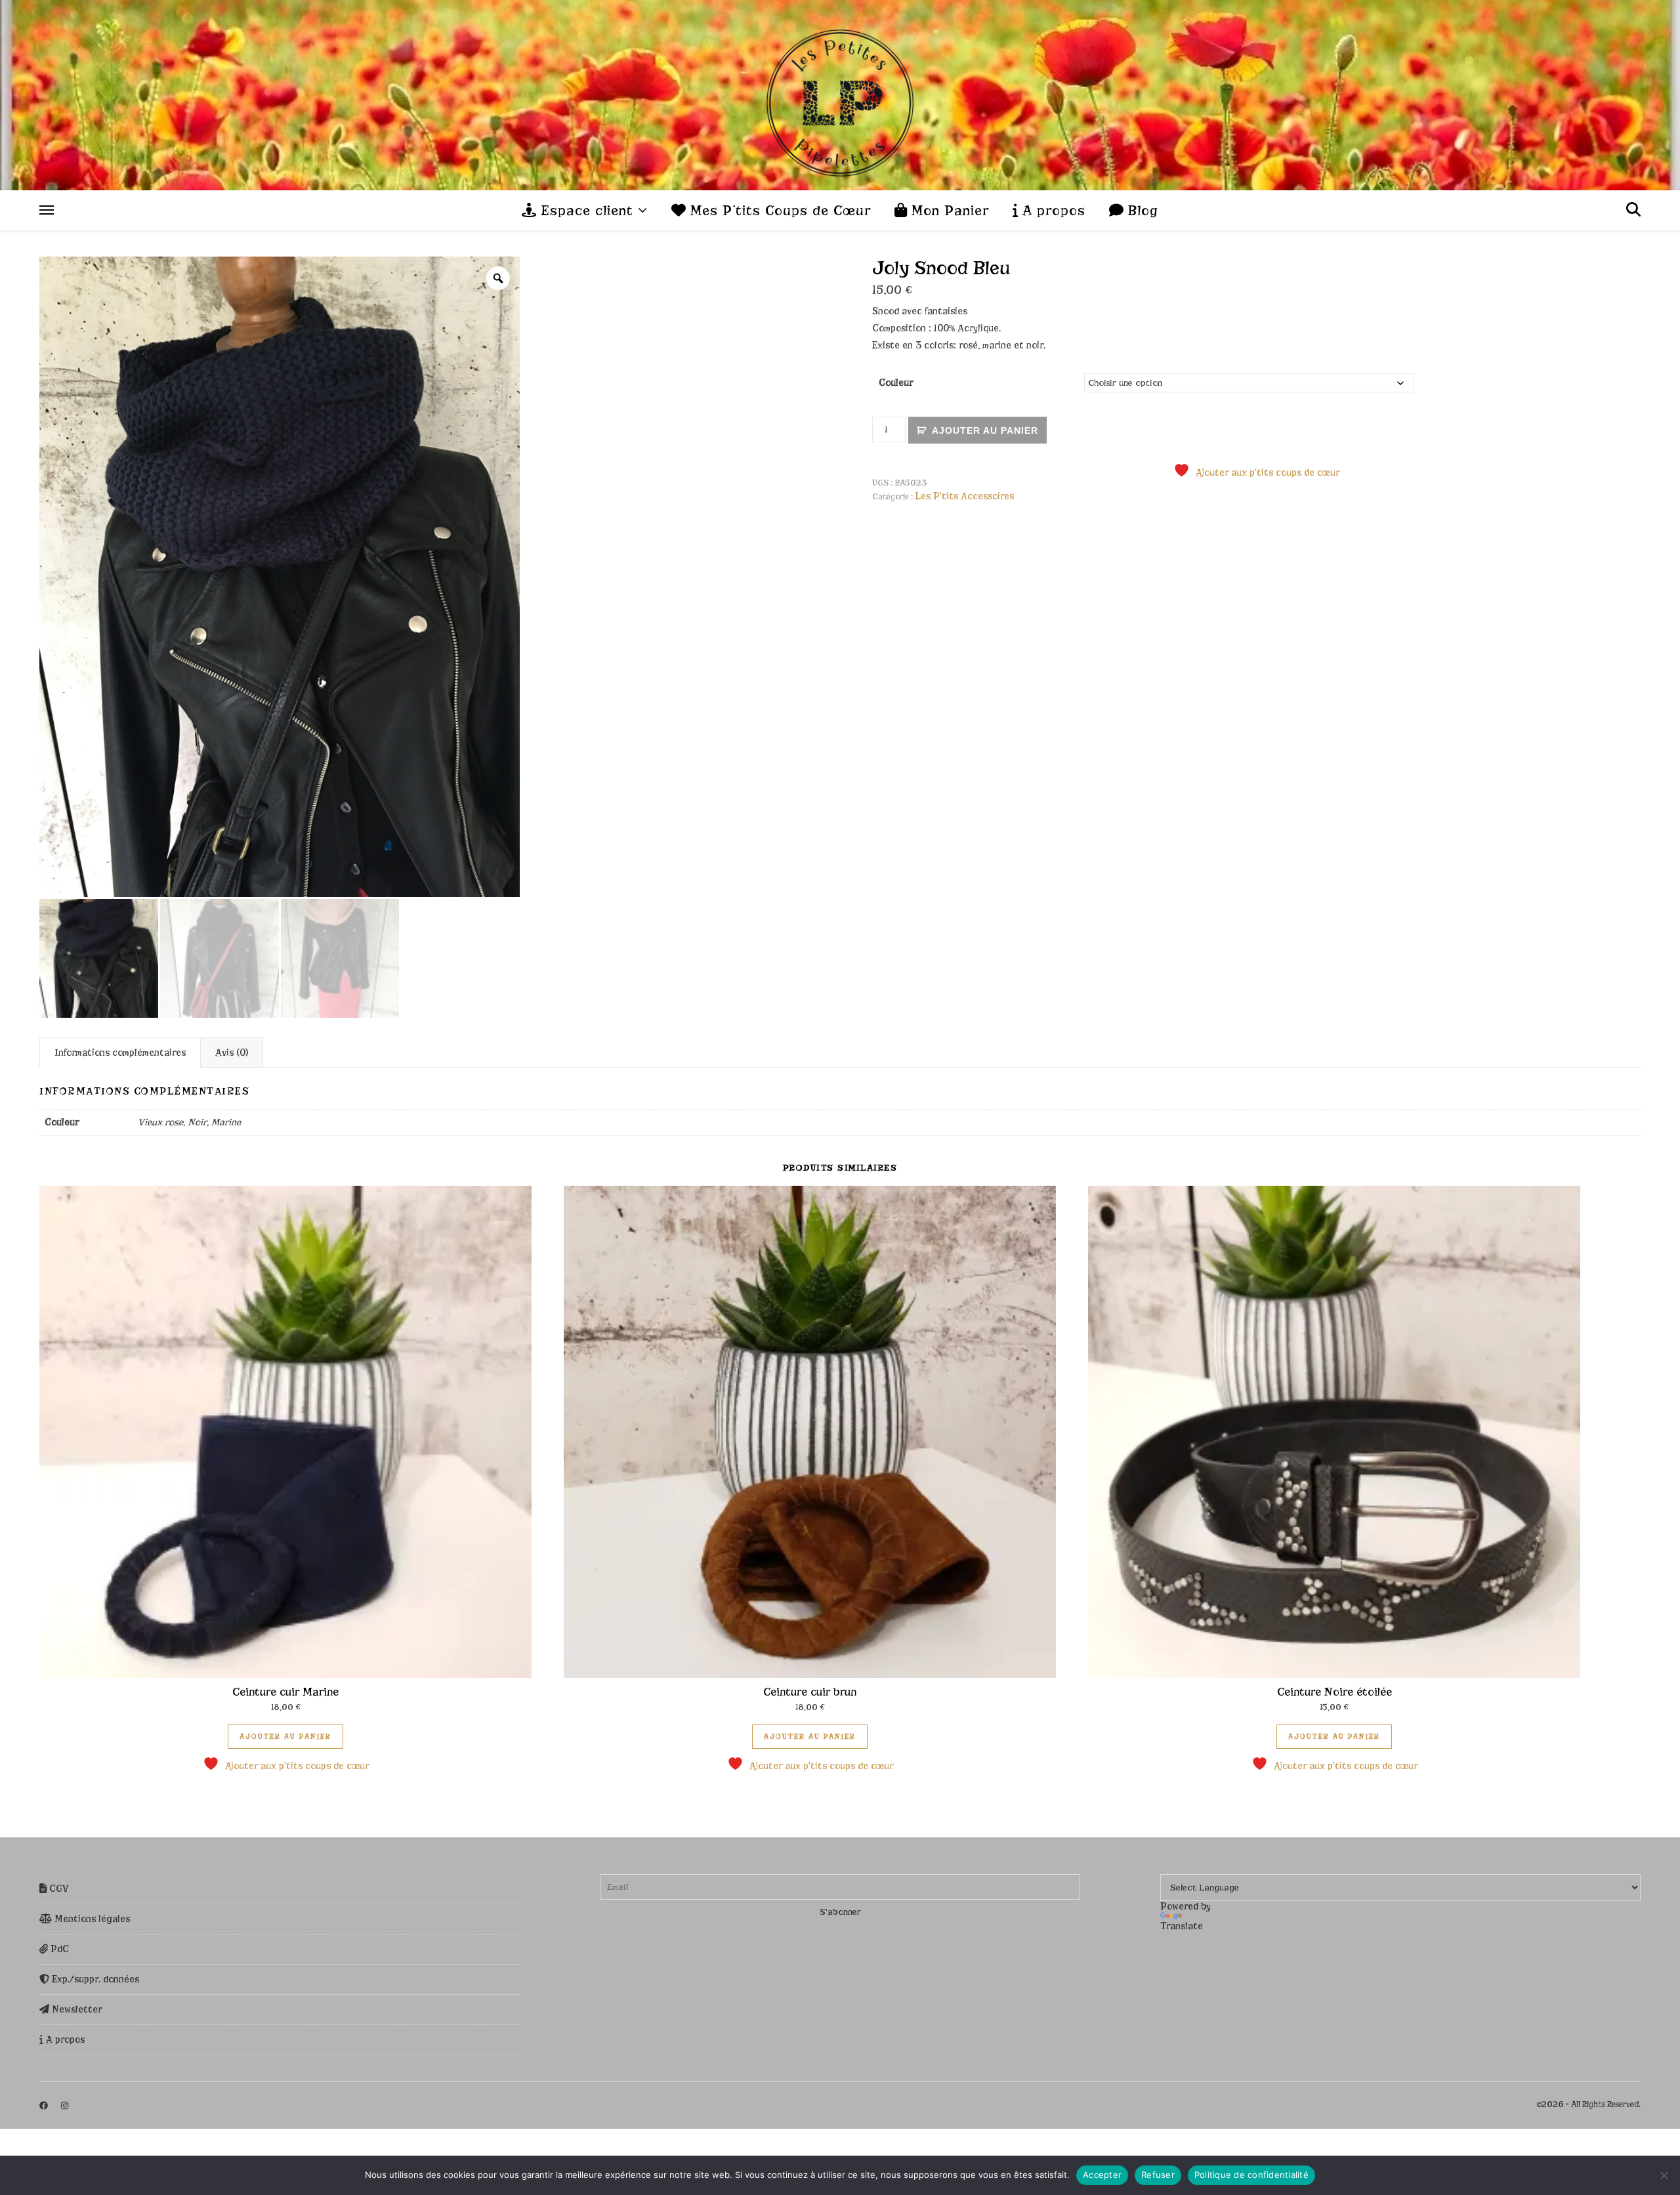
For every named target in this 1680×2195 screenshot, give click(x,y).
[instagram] (65, 2105)
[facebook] (45, 2105)
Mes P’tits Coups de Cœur (778, 211)
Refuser (1158, 2175)
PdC (58, 1949)
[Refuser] (1664, 2175)
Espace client (585, 211)
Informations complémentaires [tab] (120, 1053)
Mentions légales (91, 1919)
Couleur (896, 383)
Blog (1141, 211)
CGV (58, 1889)
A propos (1052, 211)
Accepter (1102, 2175)
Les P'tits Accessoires (964, 496)
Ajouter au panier (985, 430)
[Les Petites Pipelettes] (840, 95)
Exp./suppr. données (94, 1979)
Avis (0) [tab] (232, 1053)
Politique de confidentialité (1251, 2175)
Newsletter (75, 2009)
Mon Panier (948, 211)
